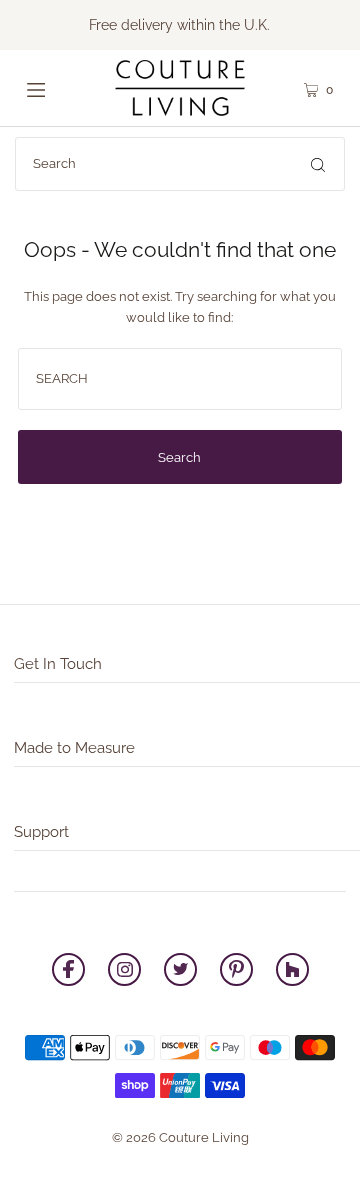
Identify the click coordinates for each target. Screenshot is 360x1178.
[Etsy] (292, 972)
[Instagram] (124, 972)
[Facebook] (68, 972)
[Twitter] (180, 972)
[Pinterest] (236, 972)
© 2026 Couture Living (180, 1137)
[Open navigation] (52, 88)
